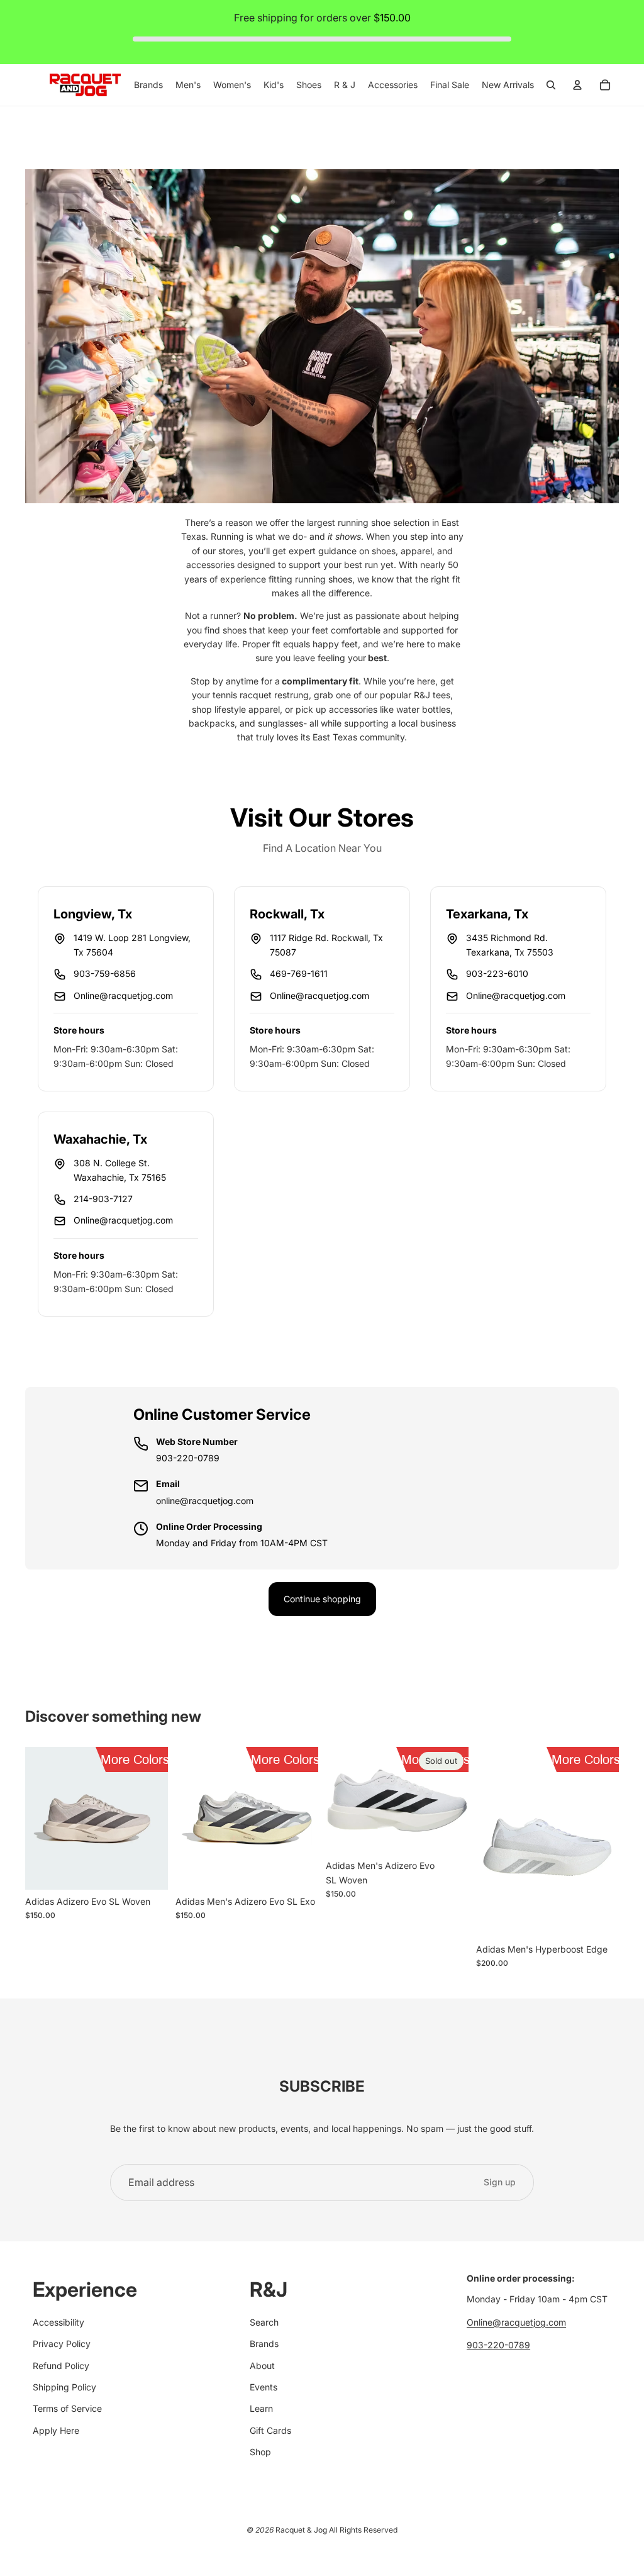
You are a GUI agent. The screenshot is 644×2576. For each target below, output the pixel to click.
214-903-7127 (103, 1199)
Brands (264, 2344)
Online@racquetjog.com (123, 995)
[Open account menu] (577, 85)
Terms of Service (67, 2408)
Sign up (500, 2182)
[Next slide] (158, 1819)
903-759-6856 (105, 973)
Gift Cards (270, 2430)
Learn (261, 2408)
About (262, 2366)
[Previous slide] (35, 1819)
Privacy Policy (62, 2344)
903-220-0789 (188, 1458)
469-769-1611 (299, 973)
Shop (260, 2452)
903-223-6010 (497, 973)
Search (264, 2322)
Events (264, 2387)
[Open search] (551, 85)
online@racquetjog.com (205, 1501)
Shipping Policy (64, 2387)
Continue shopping (322, 1599)
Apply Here (56, 2430)
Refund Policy (61, 2366)
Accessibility (58, 2322)
